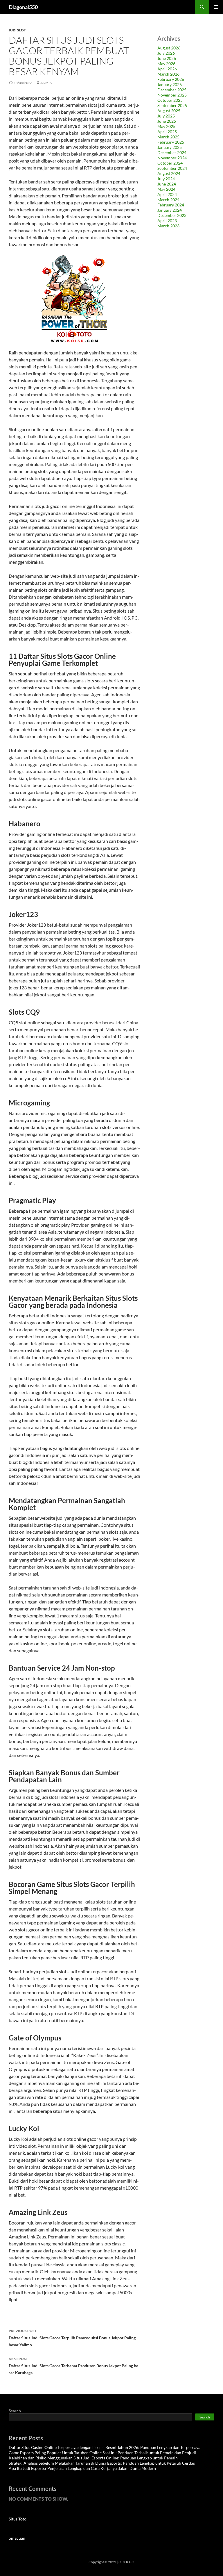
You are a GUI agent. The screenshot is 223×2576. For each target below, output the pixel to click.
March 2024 (168, 200)
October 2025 (170, 100)
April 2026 (167, 69)
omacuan (17, 2538)
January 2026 (170, 84)
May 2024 (166, 189)
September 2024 (172, 168)
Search (15, 2411)
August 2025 (169, 111)
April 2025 (167, 132)
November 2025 (172, 95)
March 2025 (168, 137)
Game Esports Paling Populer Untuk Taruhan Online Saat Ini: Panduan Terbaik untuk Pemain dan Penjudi (102, 2453)
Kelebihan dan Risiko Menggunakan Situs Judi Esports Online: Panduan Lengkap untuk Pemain (93, 2458)
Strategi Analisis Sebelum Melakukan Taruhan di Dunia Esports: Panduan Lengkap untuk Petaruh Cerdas (102, 2463)
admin (46, 83)
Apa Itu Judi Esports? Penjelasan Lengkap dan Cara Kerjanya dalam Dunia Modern (82, 2468)
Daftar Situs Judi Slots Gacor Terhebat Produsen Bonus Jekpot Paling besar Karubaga (74, 2366)
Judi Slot (17, 30)
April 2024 (167, 194)
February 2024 (171, 205)
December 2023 (172, 215)
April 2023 (167, 221)
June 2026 (167, 58)
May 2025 (166, 126)
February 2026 (171, 79)
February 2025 (171, 142)
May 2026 (166, 64)
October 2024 (170, 163)
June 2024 (167, 184)
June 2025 (167, 121)
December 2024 (172, 152)
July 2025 (166, 116)
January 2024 (170, 210)
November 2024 (172, 158)
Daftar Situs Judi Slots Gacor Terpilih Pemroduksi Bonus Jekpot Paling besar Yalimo (72, 2338)
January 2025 (170, 147)
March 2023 (168, 226)
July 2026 (166, 53)
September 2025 (172, 105)
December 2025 (172, 90)
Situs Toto (18, 2519)
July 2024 (166, 179)
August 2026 (169, 48)
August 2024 (169, 173)
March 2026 (168, 74)
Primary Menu (216, 7)
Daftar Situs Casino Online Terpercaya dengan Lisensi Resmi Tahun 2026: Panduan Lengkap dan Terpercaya (105, 2447)
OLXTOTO (126, 2562)
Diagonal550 (23, 7)
